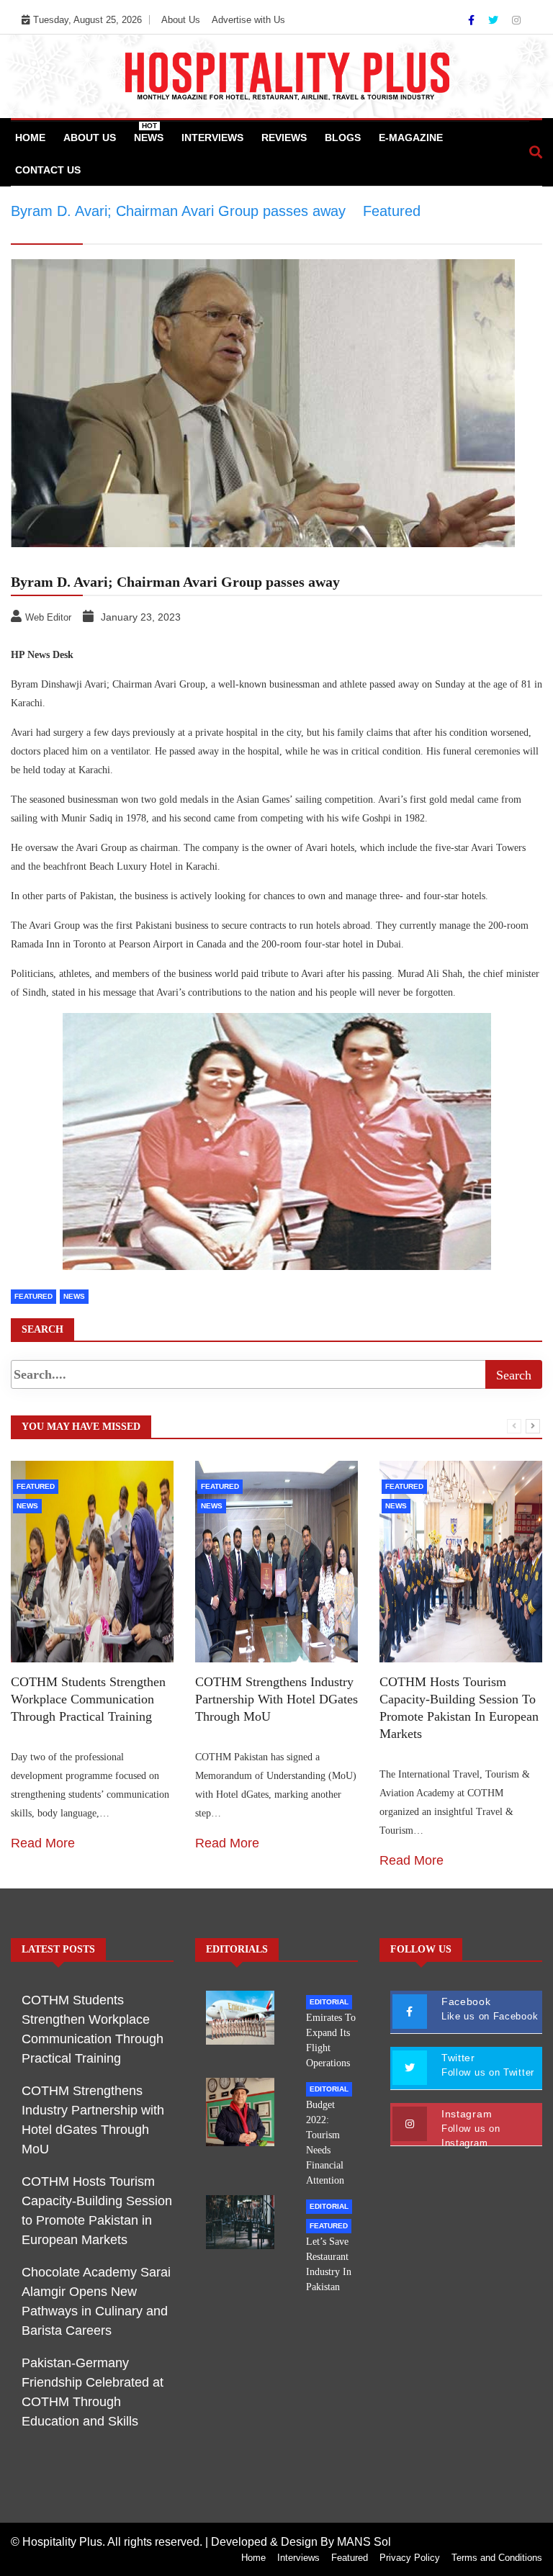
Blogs (343, 138)
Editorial (329, 2002)
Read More (43, 1843)
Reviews (284, 138)
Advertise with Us (248, 20)
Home (30, 138)
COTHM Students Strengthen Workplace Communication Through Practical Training (88, 1699)
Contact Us (48, 170)
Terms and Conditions (497, 2558)
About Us (181, 20)
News (149, 132)
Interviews (212, 138)
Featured (36, 1486)
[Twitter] (495, 20)
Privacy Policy (410, 2558)
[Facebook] (473, 20)
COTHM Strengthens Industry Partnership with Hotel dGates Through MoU (276, 1699)
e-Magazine (411, 138)
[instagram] (516, 20)
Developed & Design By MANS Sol (301, 2542)
